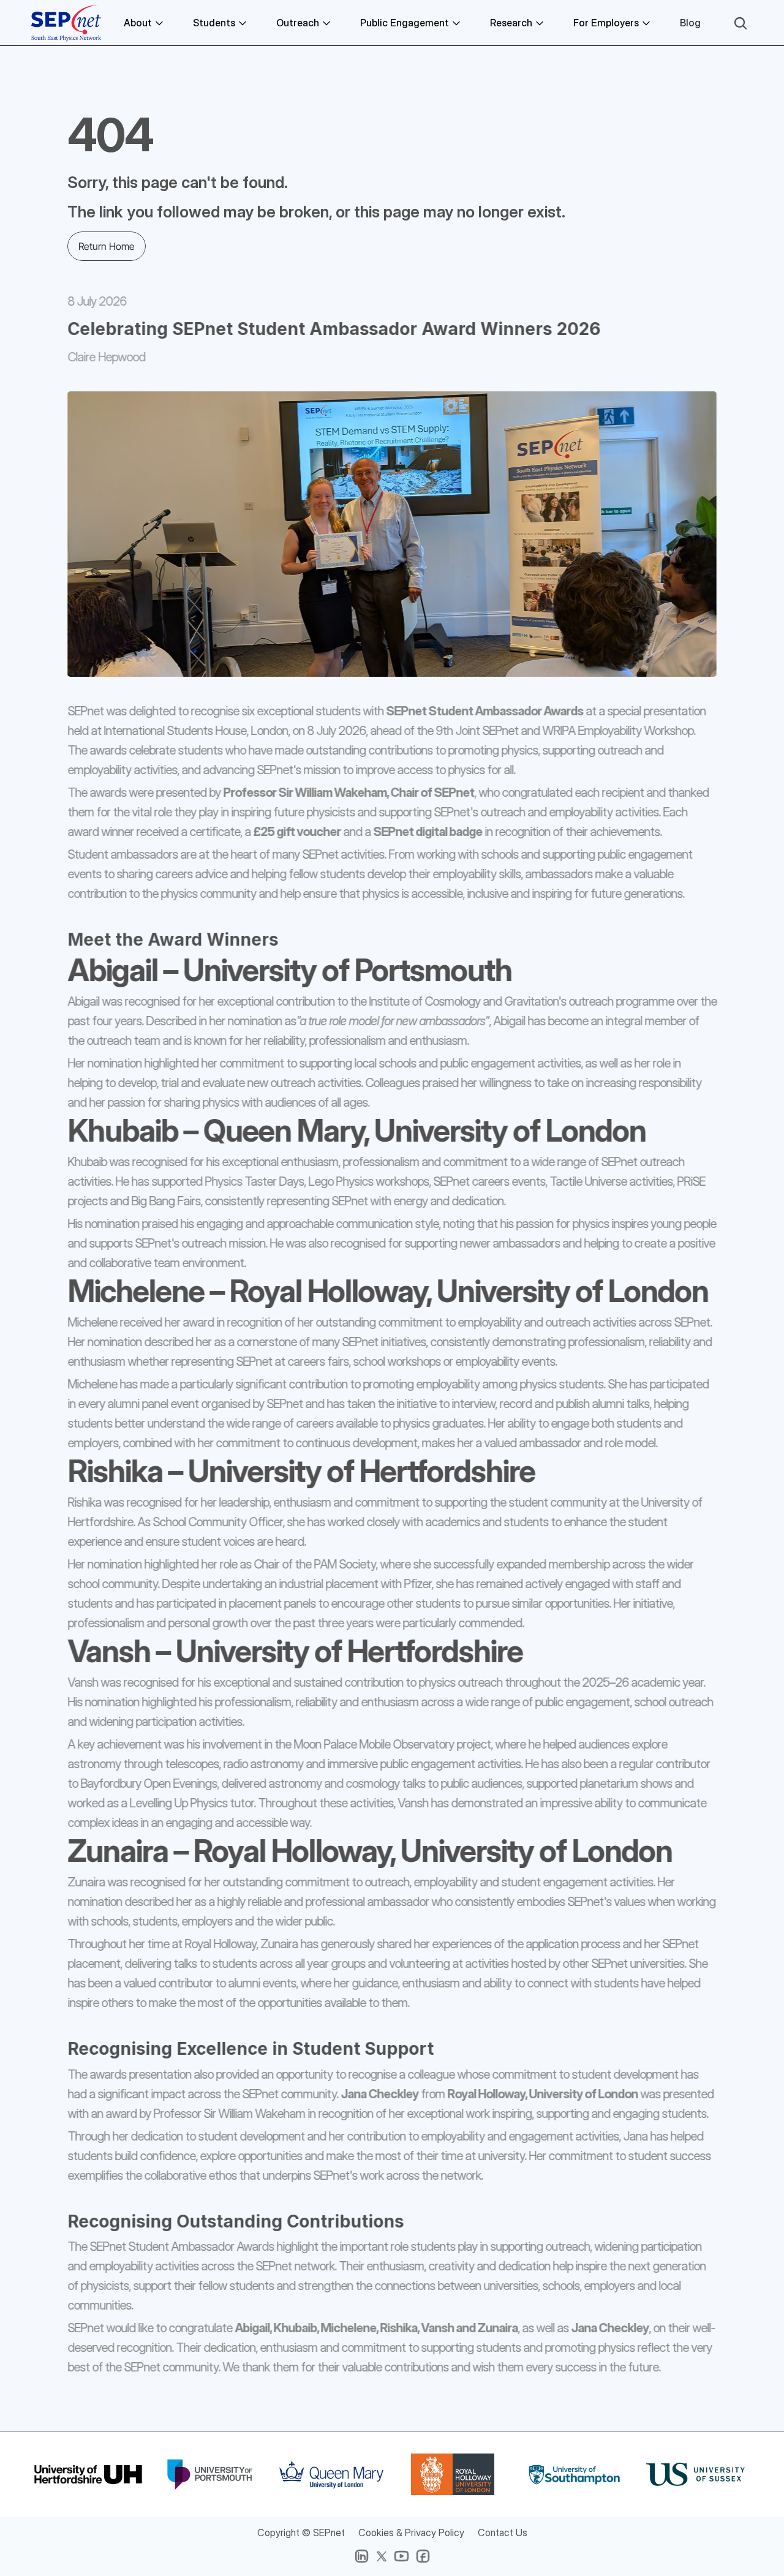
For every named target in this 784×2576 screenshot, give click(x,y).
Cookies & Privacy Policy (411, 2533)
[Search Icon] (741, 23)
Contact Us (503, 2533)
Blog (690, 23)
